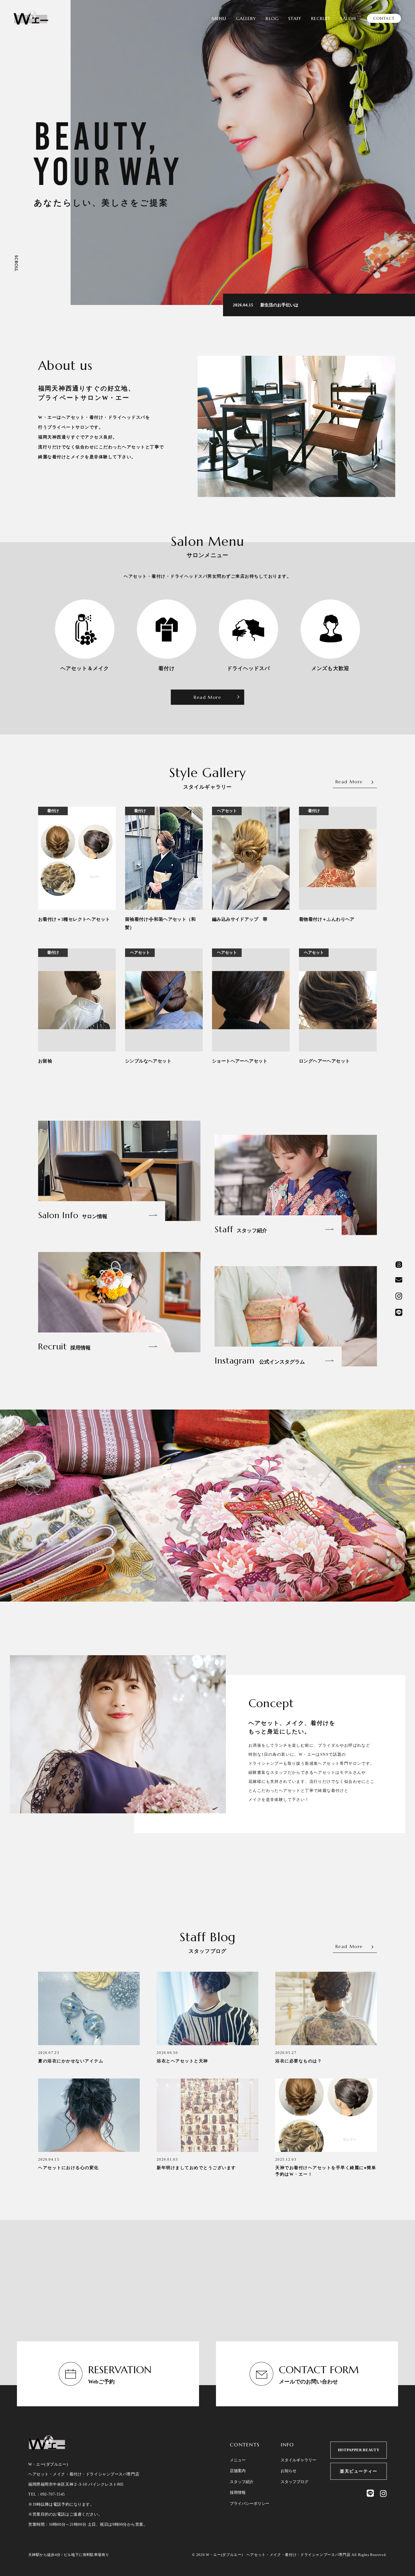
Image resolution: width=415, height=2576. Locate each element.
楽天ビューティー (359, 2471)
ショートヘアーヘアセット (240, 1061)
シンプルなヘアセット (148, 1061)
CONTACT (384, 18)
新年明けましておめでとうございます (196, 2168)
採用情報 (238, 2493)
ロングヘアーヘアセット (324, 1061)
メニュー (238, 2460)
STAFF (295, 18)
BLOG (272, 18)
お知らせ (289, 2471)
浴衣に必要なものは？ (299, 2061)
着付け (53, 811)
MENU (219, 18)
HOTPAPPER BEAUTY (359, 2450)
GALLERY (246, 18)
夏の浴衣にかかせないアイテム (71, 2061)
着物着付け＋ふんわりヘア (327, 919)
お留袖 (45, 1061)
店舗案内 (238, 2471)
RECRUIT (321, 18)
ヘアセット (227, 811)
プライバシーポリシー (250, 2504)
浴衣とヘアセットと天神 (182, 2061)
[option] (243, 152)
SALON (348, 18)
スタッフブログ (294, 2482)
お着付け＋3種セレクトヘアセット (74, 919)
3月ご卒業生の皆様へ (280, 305)
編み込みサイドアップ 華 (240, 919)
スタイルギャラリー (298, 2460)
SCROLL (16, 263)
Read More (207, 697)
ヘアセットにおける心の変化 (68, 2168)
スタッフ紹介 (242, 2482)
